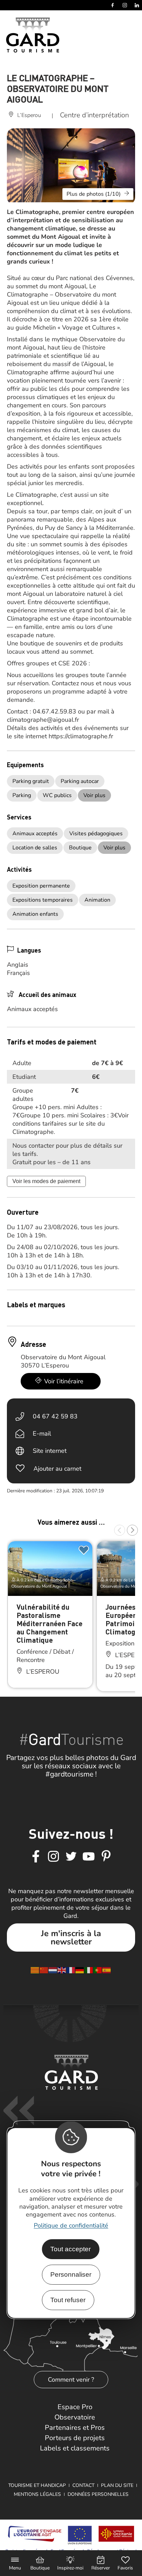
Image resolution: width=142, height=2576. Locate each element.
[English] (62, 1969)
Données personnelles (98, 2494)
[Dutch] (53, 1969)
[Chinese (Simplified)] (44, 1969)
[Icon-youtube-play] (89, 1857)
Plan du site (117, 2485)
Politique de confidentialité (71, 2225)
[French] (71, 1969)
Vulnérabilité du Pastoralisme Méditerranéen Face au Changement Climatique (49, 1623)
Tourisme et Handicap (37, 2485)
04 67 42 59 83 (55, 1416)
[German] (80, 1969)
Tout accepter (70, 2249)
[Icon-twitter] (71, 1857)
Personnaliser (71, 2274)
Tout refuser (68, 2300)
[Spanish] (107, 1969)
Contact (83, 2485)
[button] (120, 1530)
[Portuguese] (98, 1969)
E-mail (42, 1434)
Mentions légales (37, 2494)
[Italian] (89, 1969)
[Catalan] (35, 1969)
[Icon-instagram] (53, 1857)
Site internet (50, 1451)
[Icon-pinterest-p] (106, 1857)
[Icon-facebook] (36, 1857)
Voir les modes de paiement (46, 1181)
